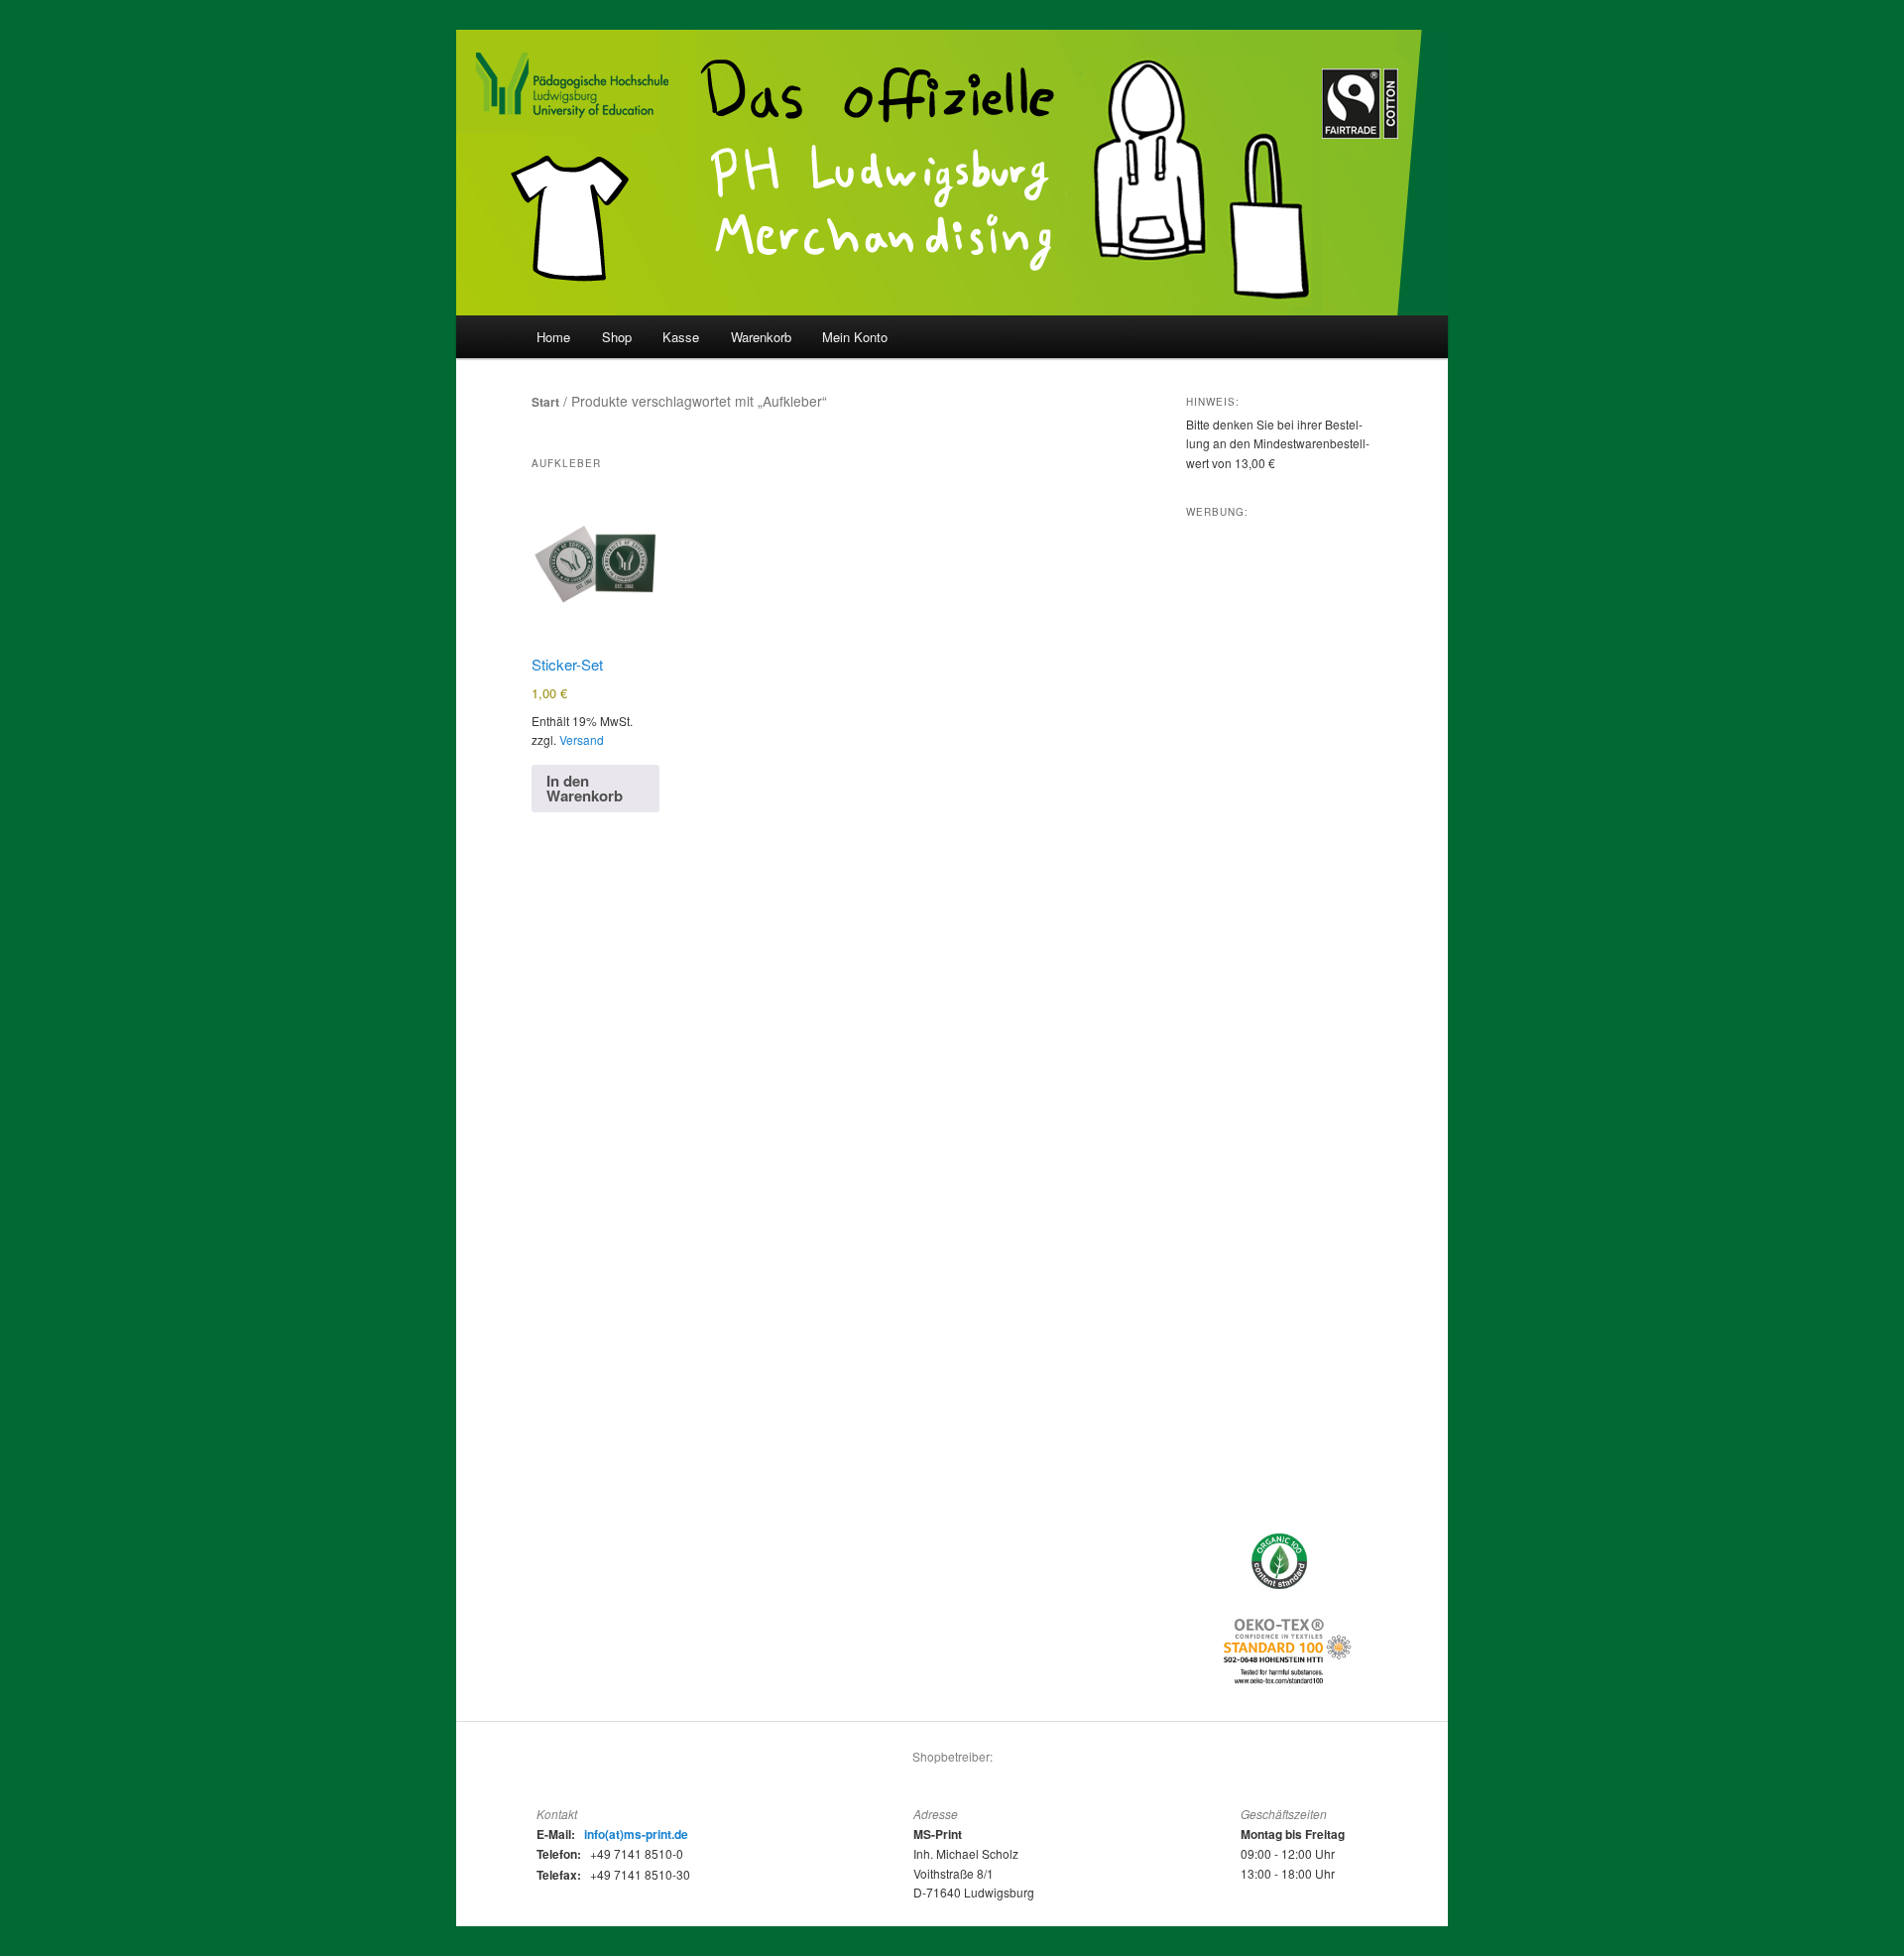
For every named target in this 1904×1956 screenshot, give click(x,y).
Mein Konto (855, 337)
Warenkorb (761, 337)
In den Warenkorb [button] (585, 788)
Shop (617, 337)
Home (553, 337)
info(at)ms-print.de (636, 1834)
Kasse (681, 337)
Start (545, 402)
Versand (582, 739)
